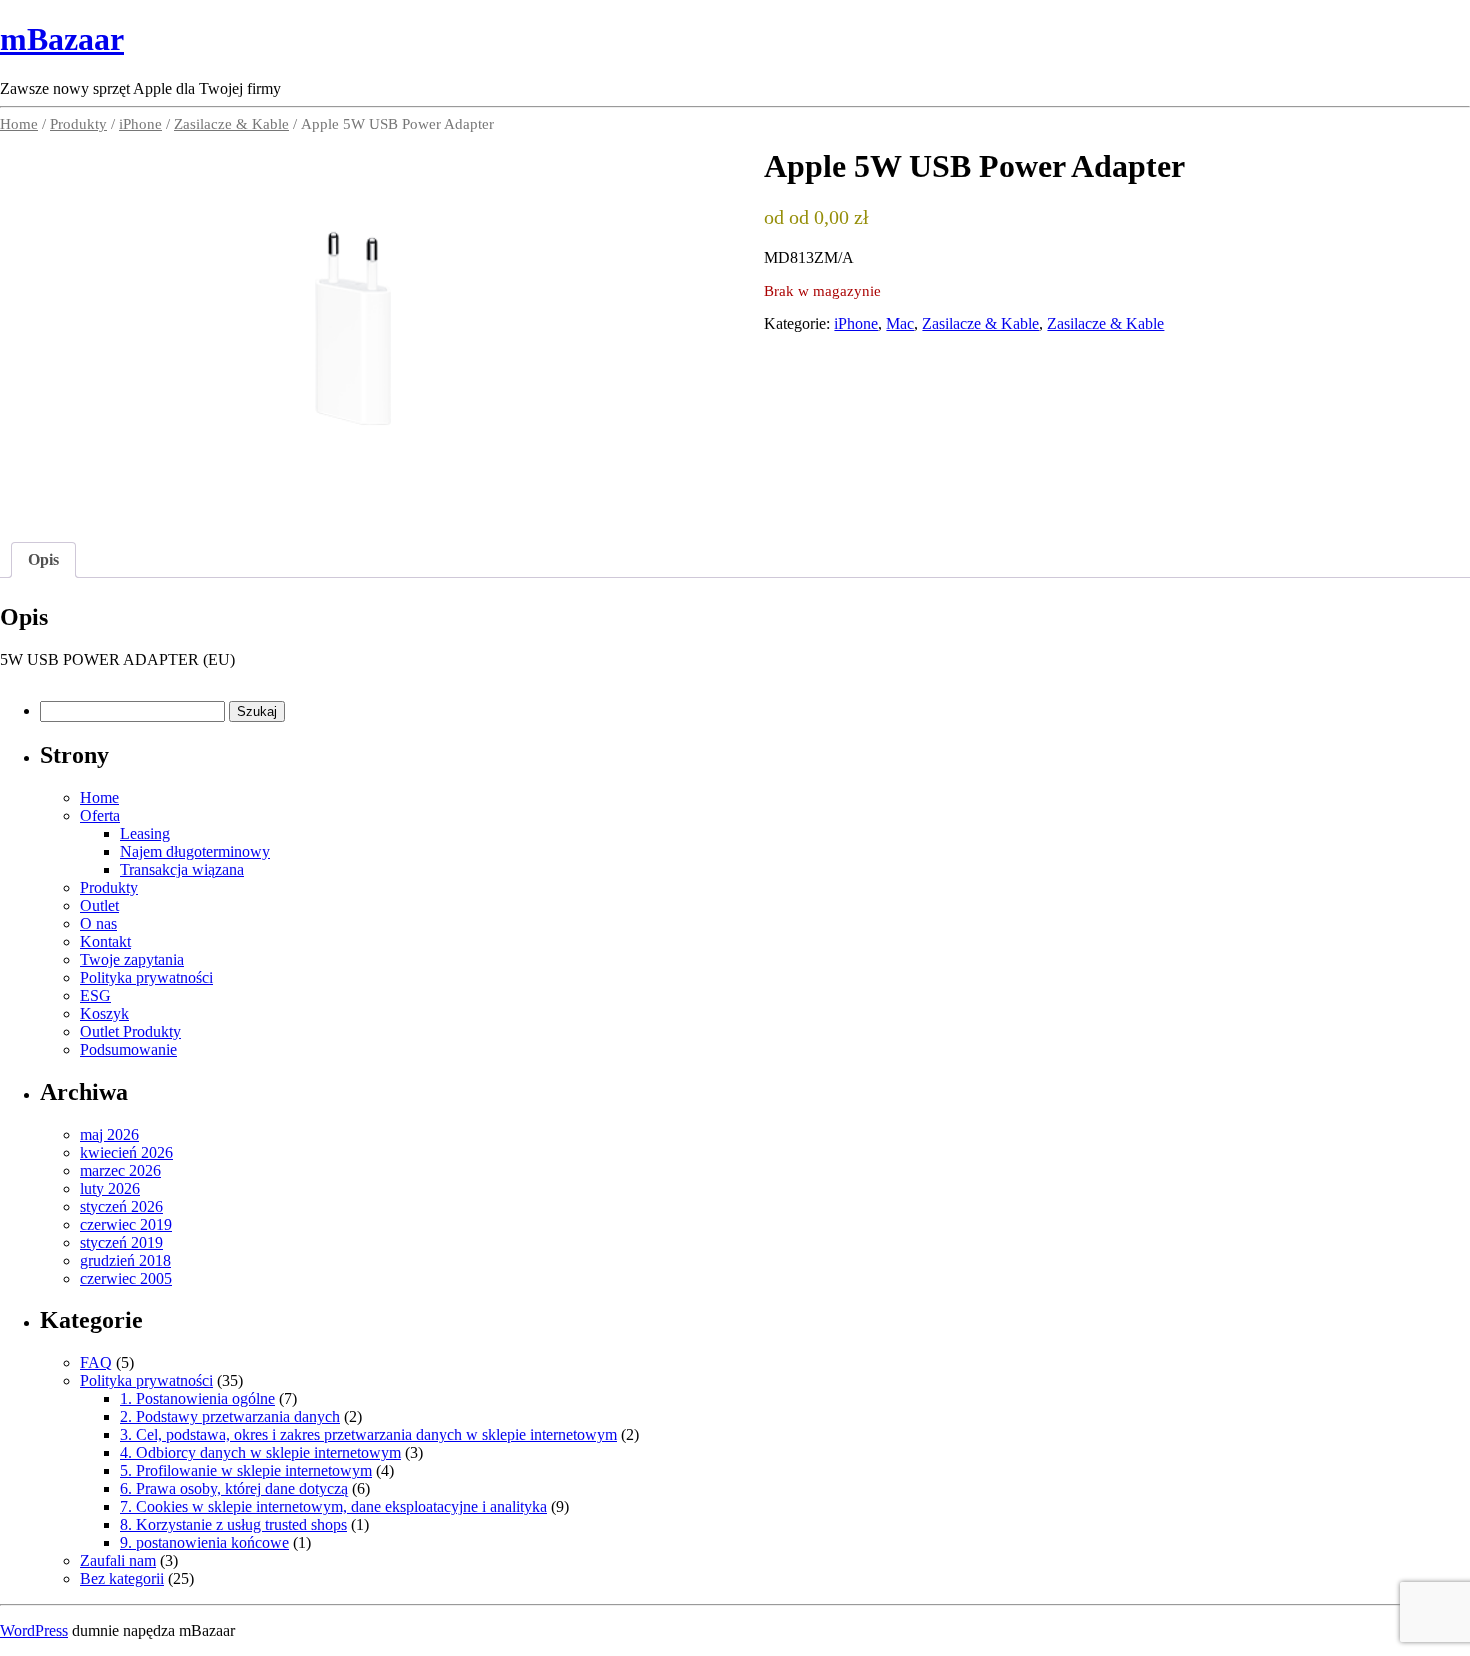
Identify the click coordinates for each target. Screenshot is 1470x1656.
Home (19, 124)
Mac (900, 323)
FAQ (96, 1362)
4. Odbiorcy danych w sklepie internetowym (260, 1452)
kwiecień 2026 (126, 1152)
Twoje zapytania (132, 959)
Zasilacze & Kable (231, 124)
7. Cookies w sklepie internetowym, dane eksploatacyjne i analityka (333, 1506)
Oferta (100, 815)
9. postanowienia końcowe (204, 1542)
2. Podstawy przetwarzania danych (230, 1416)
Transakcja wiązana (182, 869)
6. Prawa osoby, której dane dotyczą (234, 1488)
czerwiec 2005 (126, 1278)
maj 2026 (109, 1134)
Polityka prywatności (146, 977)
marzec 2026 (120, 1170)
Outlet (99, 905)
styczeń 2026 (121, 1206)
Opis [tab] (43, 559)
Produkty (78, 124)
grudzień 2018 (125, 1260)
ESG (95, 995)
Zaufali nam (118, 1560)
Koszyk (104, 1013)
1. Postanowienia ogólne (197, 1398)
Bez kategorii (122, 1578)
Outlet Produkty (130, 1031)
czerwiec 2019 (126, 1224)
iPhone (140, 124)
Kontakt (105, 941)
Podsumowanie (128, 1049)
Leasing (145, 833)
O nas (98, 923)
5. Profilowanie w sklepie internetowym (246, 1470)
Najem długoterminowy (195, 851)
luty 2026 (110, 1188)
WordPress (34, 1630)
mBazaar (62, 39)
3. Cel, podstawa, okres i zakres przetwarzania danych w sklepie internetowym (368, 1434)
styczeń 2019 (121, 1242)
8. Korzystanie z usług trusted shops (233, 1524)
